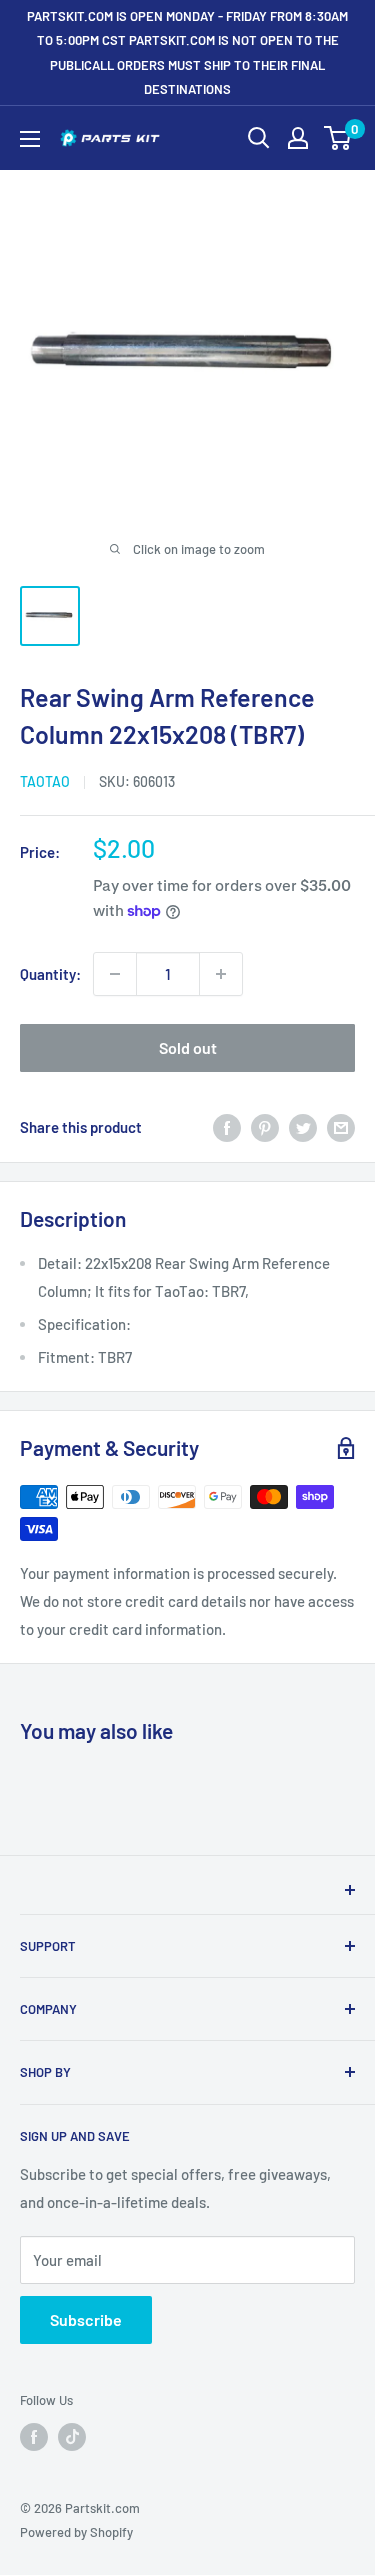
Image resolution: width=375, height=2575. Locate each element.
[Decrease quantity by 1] (115, 974)
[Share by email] (341, 1127)
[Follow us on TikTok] (72, 2437)
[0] (338, 138)
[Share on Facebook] (227, 1127)
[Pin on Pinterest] (265, 1127)
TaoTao (45, 781)
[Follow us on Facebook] (34, 2437)
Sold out (188, 1047)
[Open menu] (30, 139)
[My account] (298, 138)
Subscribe (86, 2319)
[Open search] (259, 138)
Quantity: (50, 974)
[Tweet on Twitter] (303, 1127)
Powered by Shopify (76, 2532)
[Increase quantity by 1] (221, 974)
